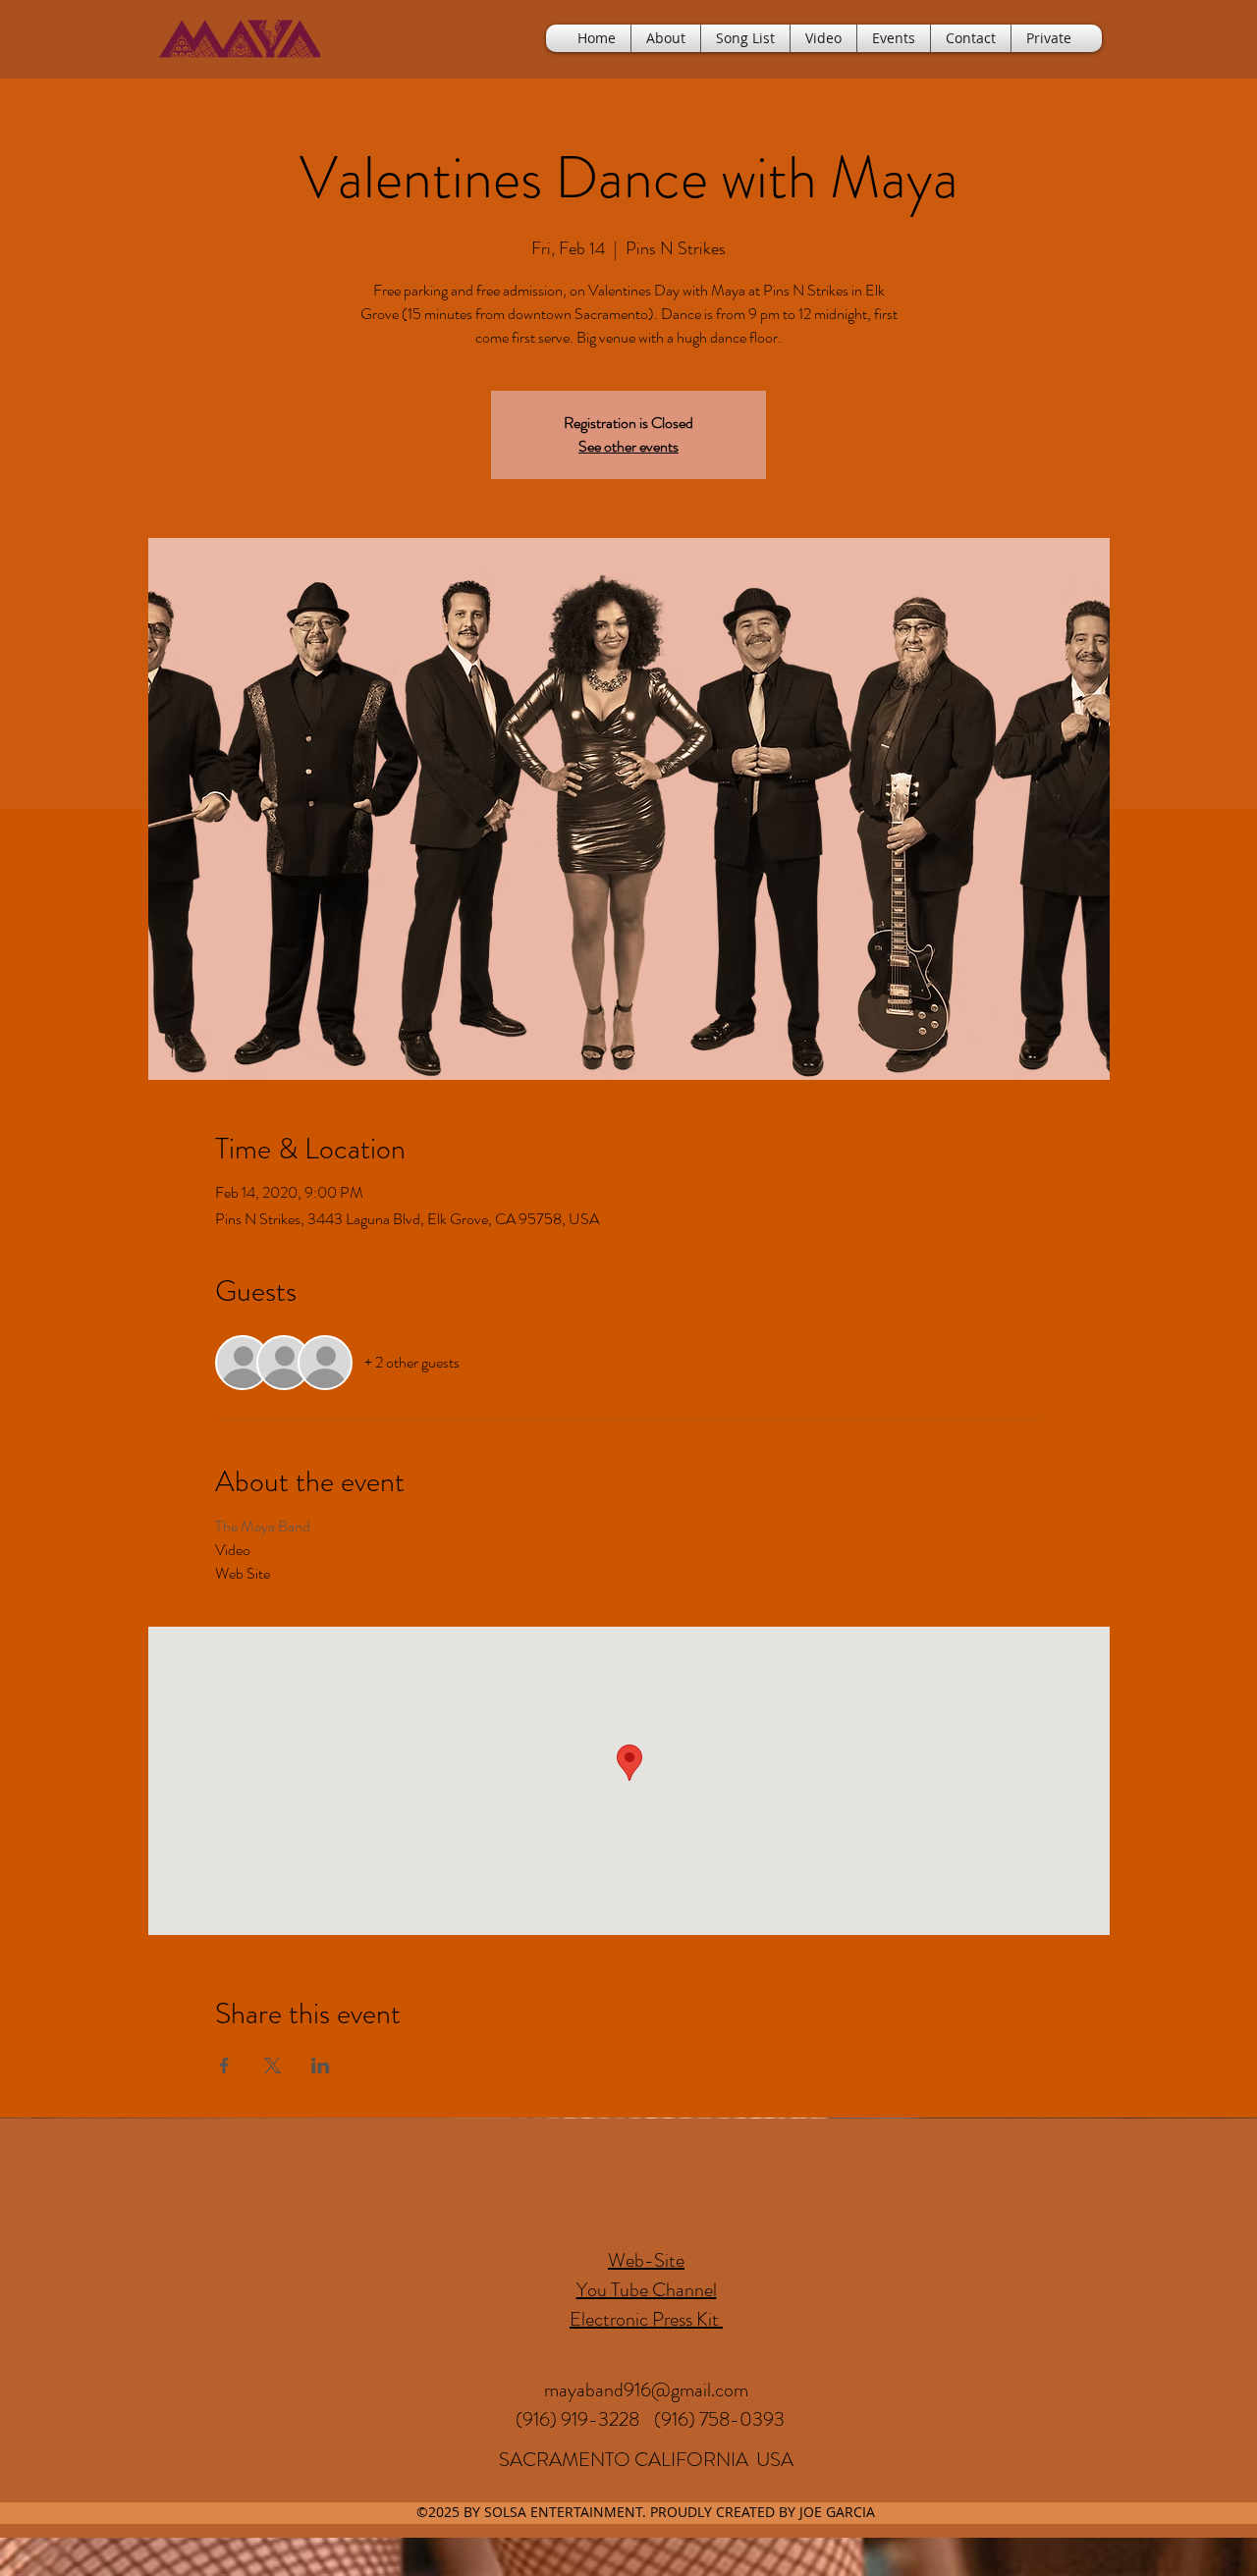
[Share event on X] (273, 2066)
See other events (628, 446)
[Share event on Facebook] (224, 2066)
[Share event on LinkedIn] (321, 2066)
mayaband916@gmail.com (646, 2390)
